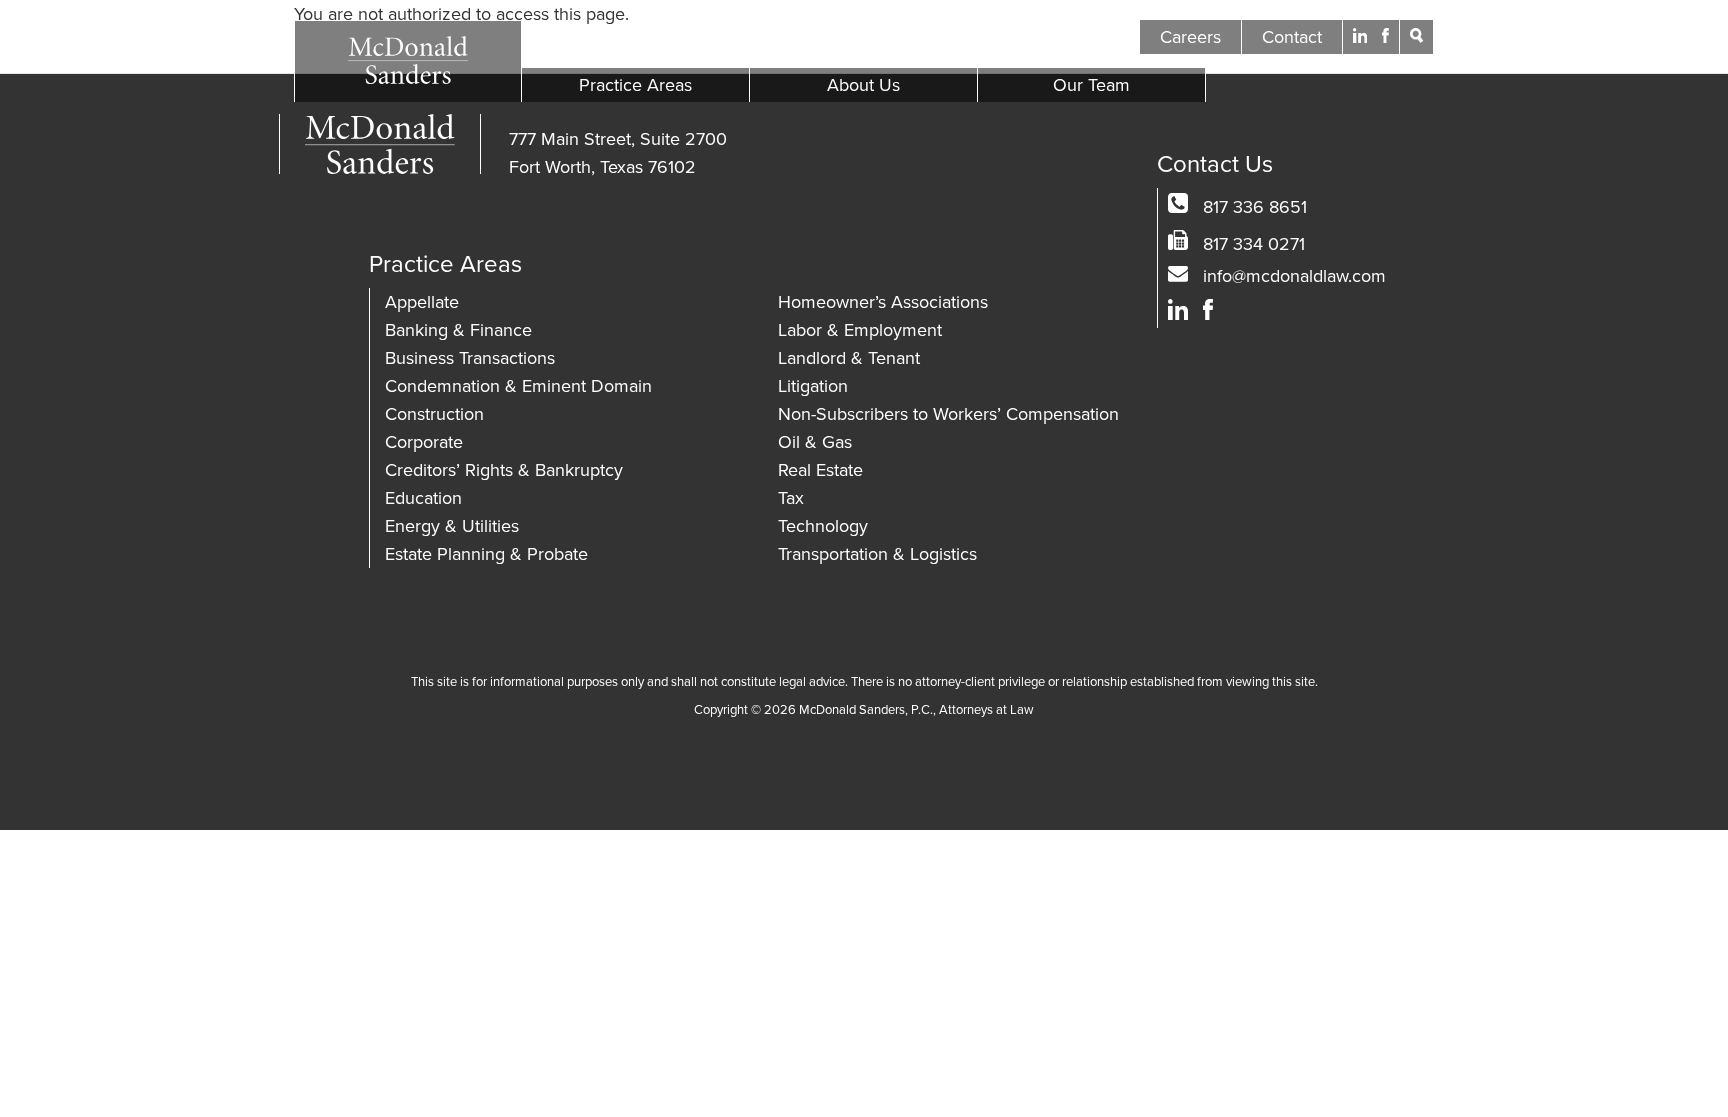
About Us (863, 85)
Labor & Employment (860, 330)
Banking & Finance (458, 330)
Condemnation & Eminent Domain (518, 386)
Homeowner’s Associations (883, 302)
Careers (1190, 37)
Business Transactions (470, 358)
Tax (791, 498)
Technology (823, 526)
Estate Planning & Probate (486, 554)
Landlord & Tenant (849, 358)
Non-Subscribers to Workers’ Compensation (948, 414)
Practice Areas (635, 85)
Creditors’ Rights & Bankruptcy (504, 470)
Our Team (1091, 85)
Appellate (422, 302)
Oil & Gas (815, 442)
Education (423, 498)
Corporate (424, 442)
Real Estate (820, 470)
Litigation (813, 386)
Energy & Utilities (452, 526)
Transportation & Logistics (877, 554)
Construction (434, 414)
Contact (1292, 37)
